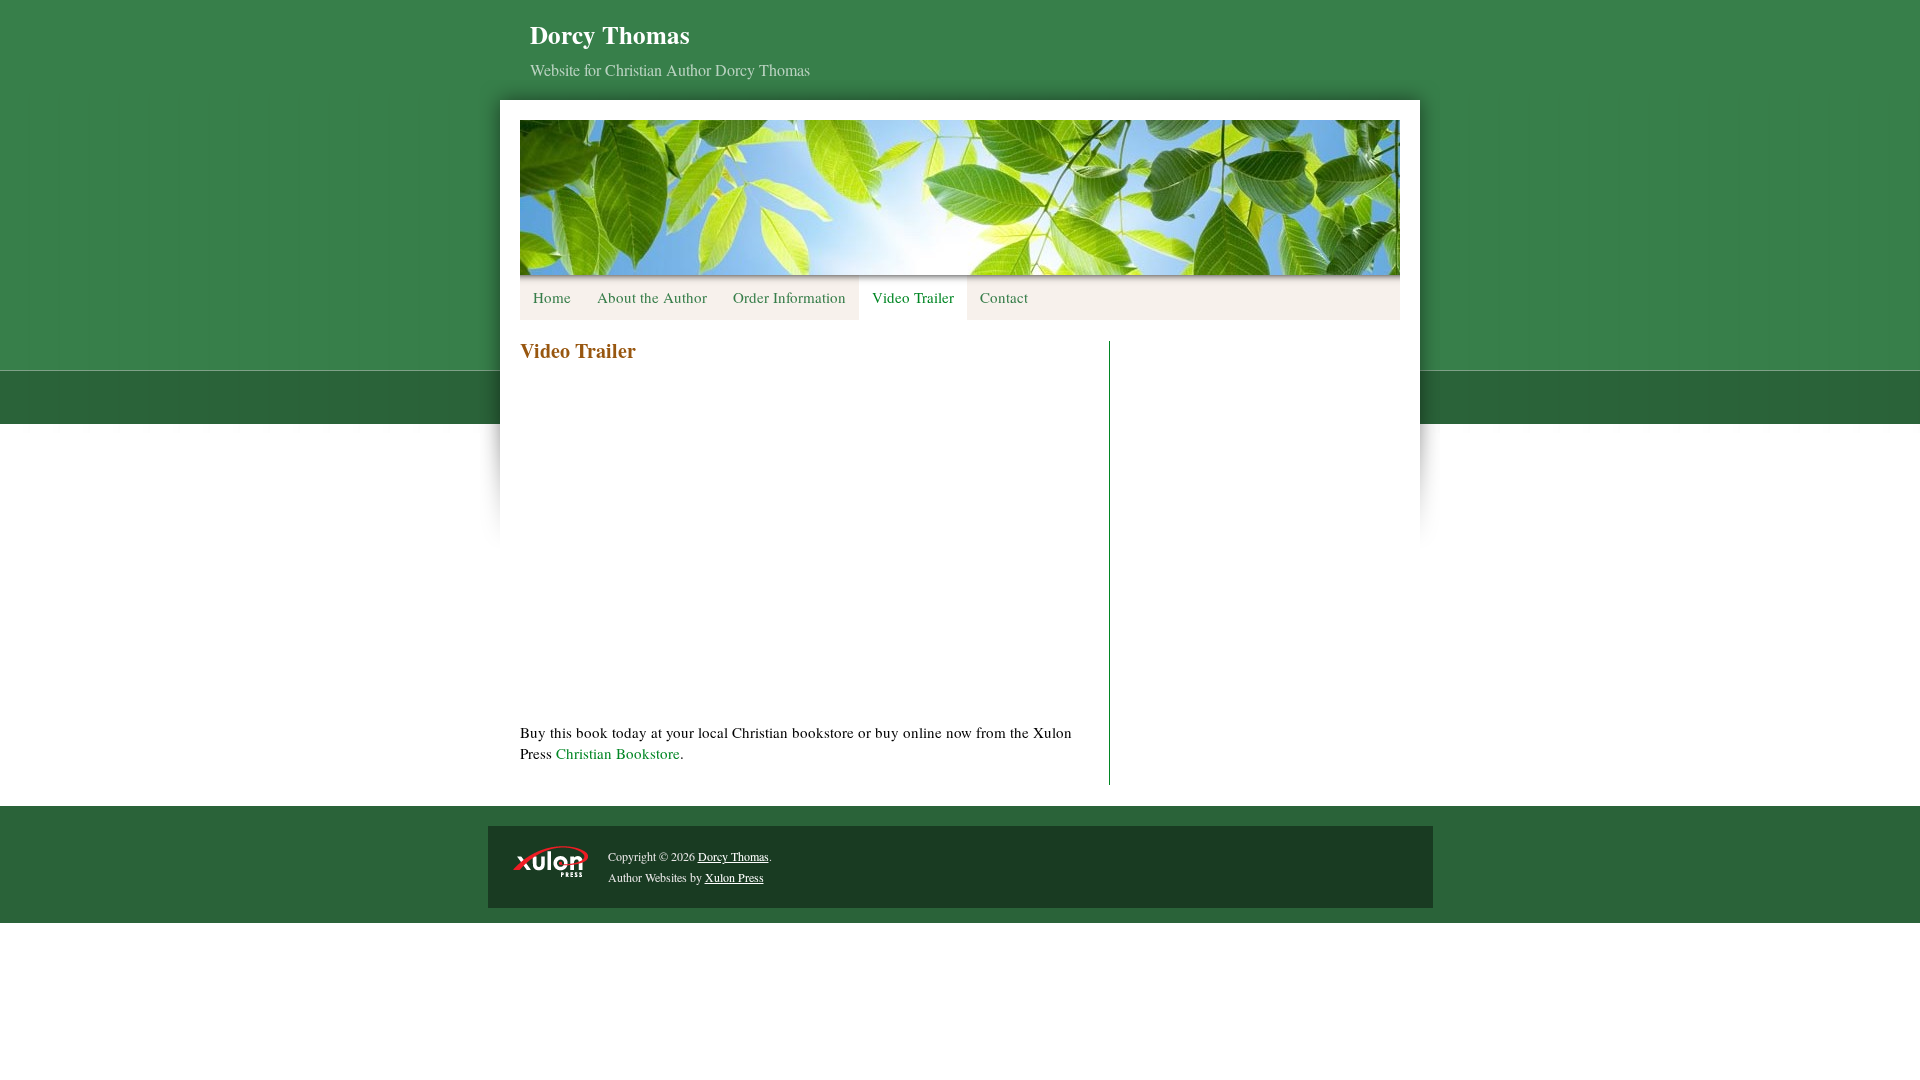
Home (552, 297)
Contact (1004, 297)
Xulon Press (734, 877)
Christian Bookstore (618, 753)
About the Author (652, 297)
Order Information (789, 297)
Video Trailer (913, 297)
